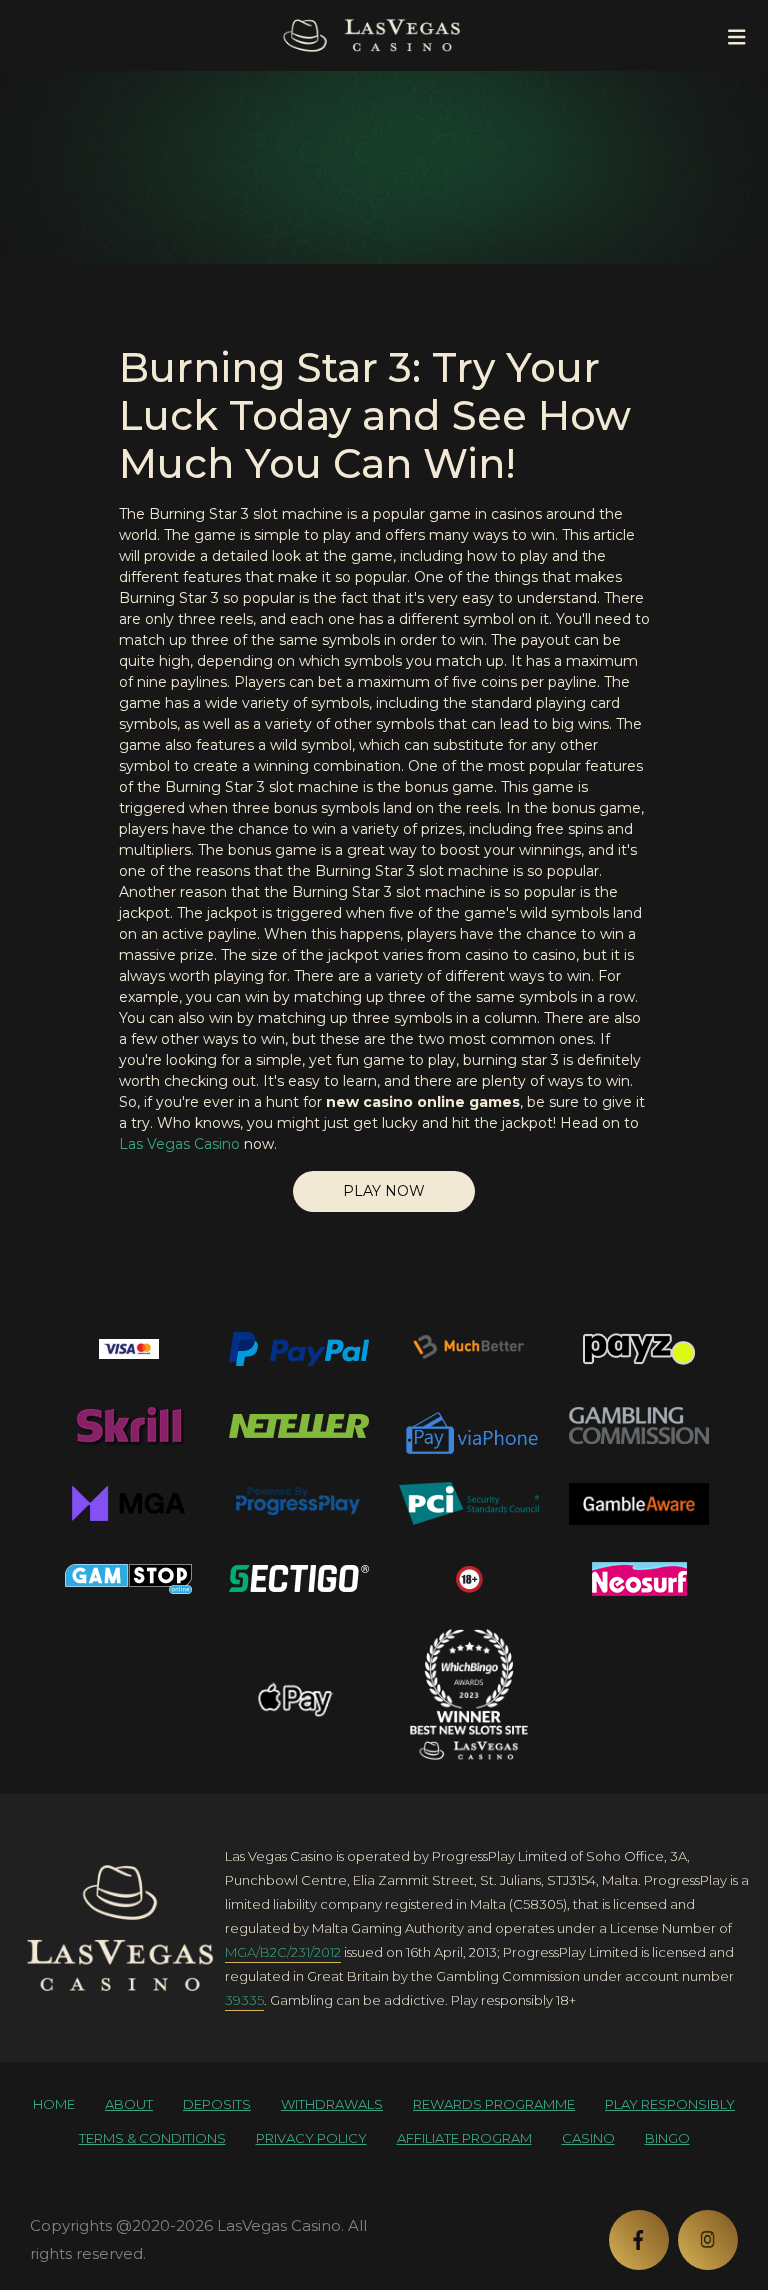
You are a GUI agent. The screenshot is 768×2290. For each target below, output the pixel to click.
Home (54, 2104)
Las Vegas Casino (179, 1144)
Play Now (384, 1191)
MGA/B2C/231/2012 (283, 1952)
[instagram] (708, 2240)
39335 (244, 2000)
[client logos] (129, 1349)
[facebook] (639, 2240)
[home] (120, 1928)
